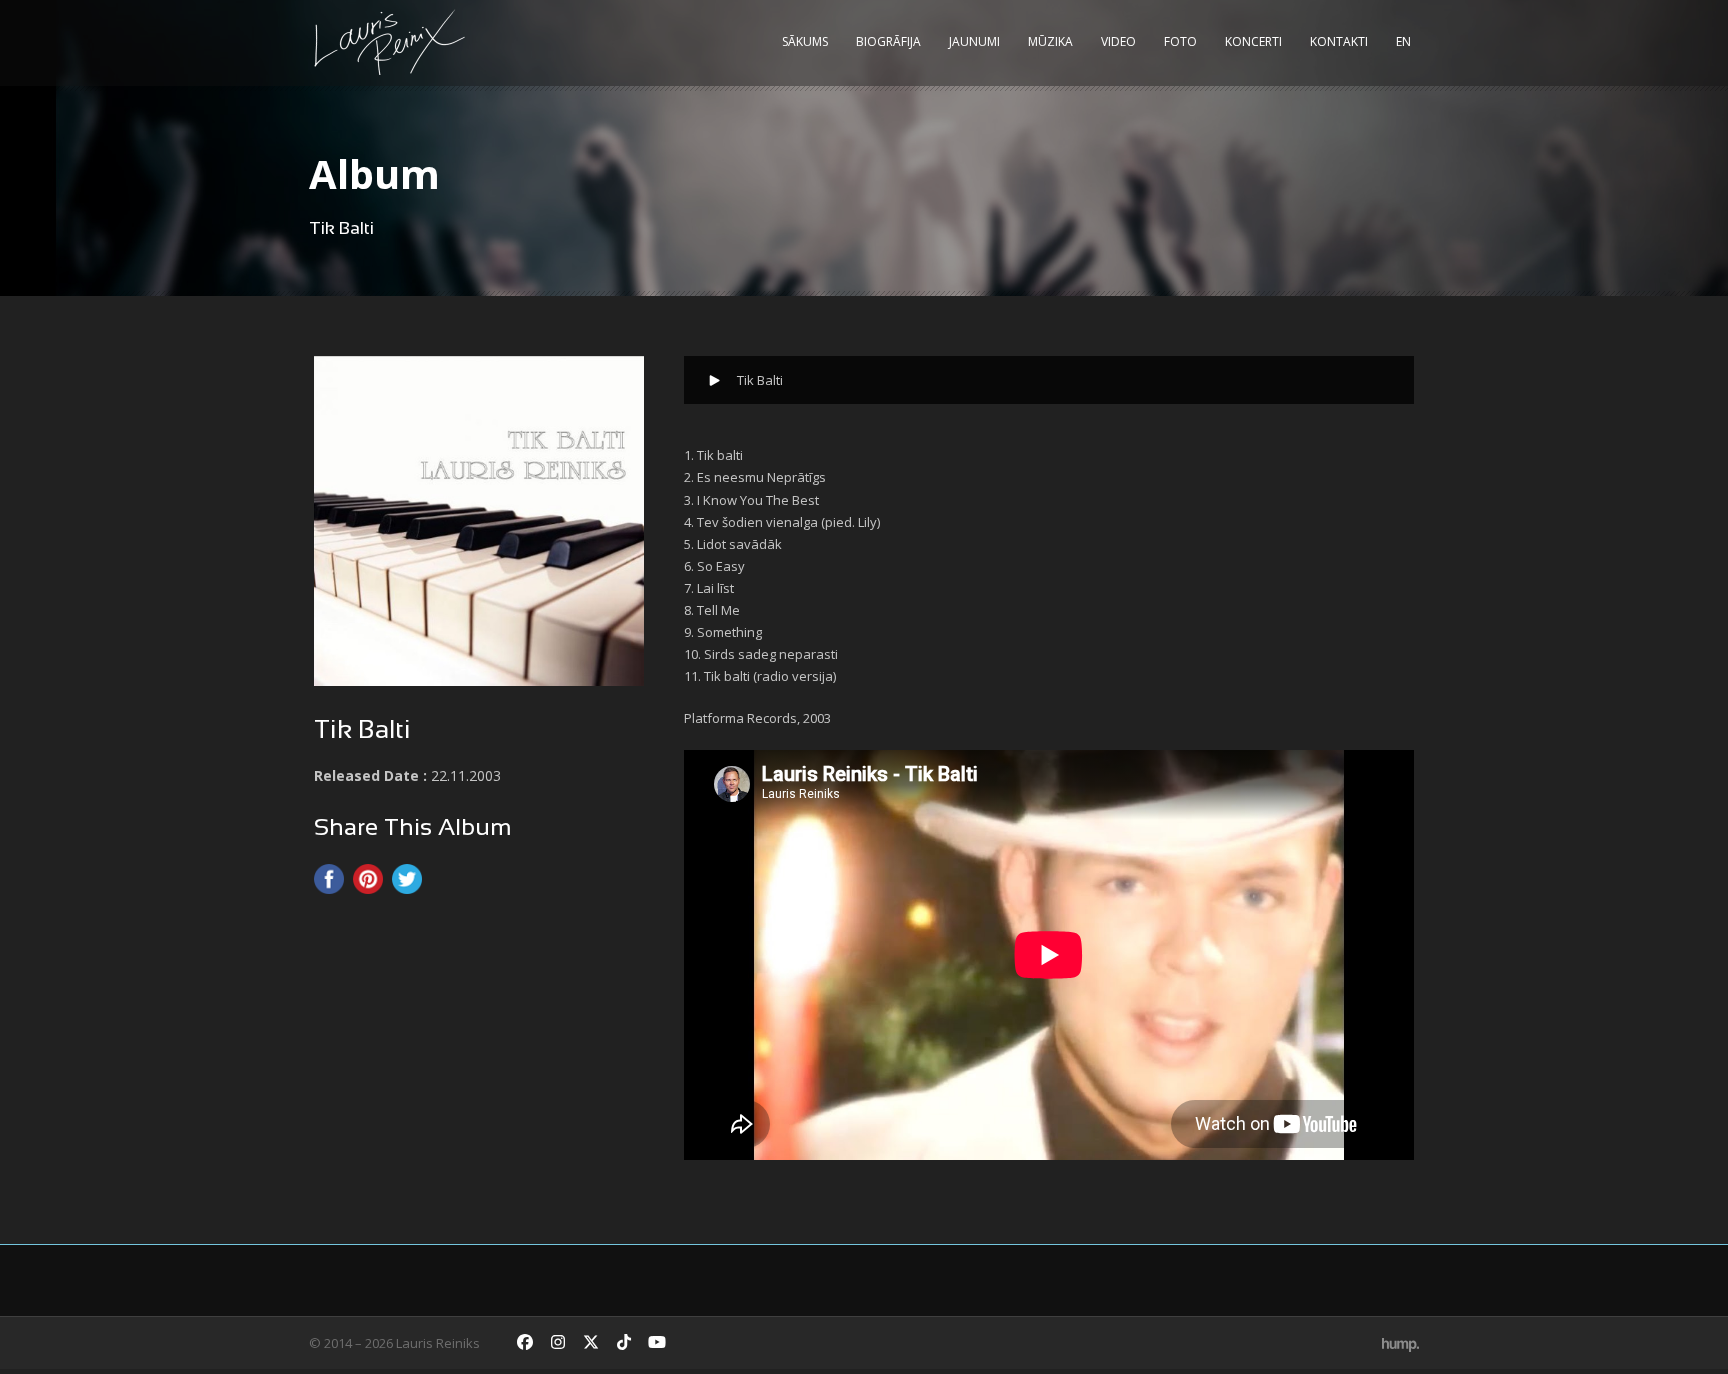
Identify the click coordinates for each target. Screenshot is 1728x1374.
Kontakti (1339, 41)
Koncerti (1253, 41)
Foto (1180, 41)
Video (1118, 41)
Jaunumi (974, 41)
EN (1403, 41)
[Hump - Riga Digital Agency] (1400, 1343)
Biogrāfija (888, 41)
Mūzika (1050, 41)
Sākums (805, 41)
